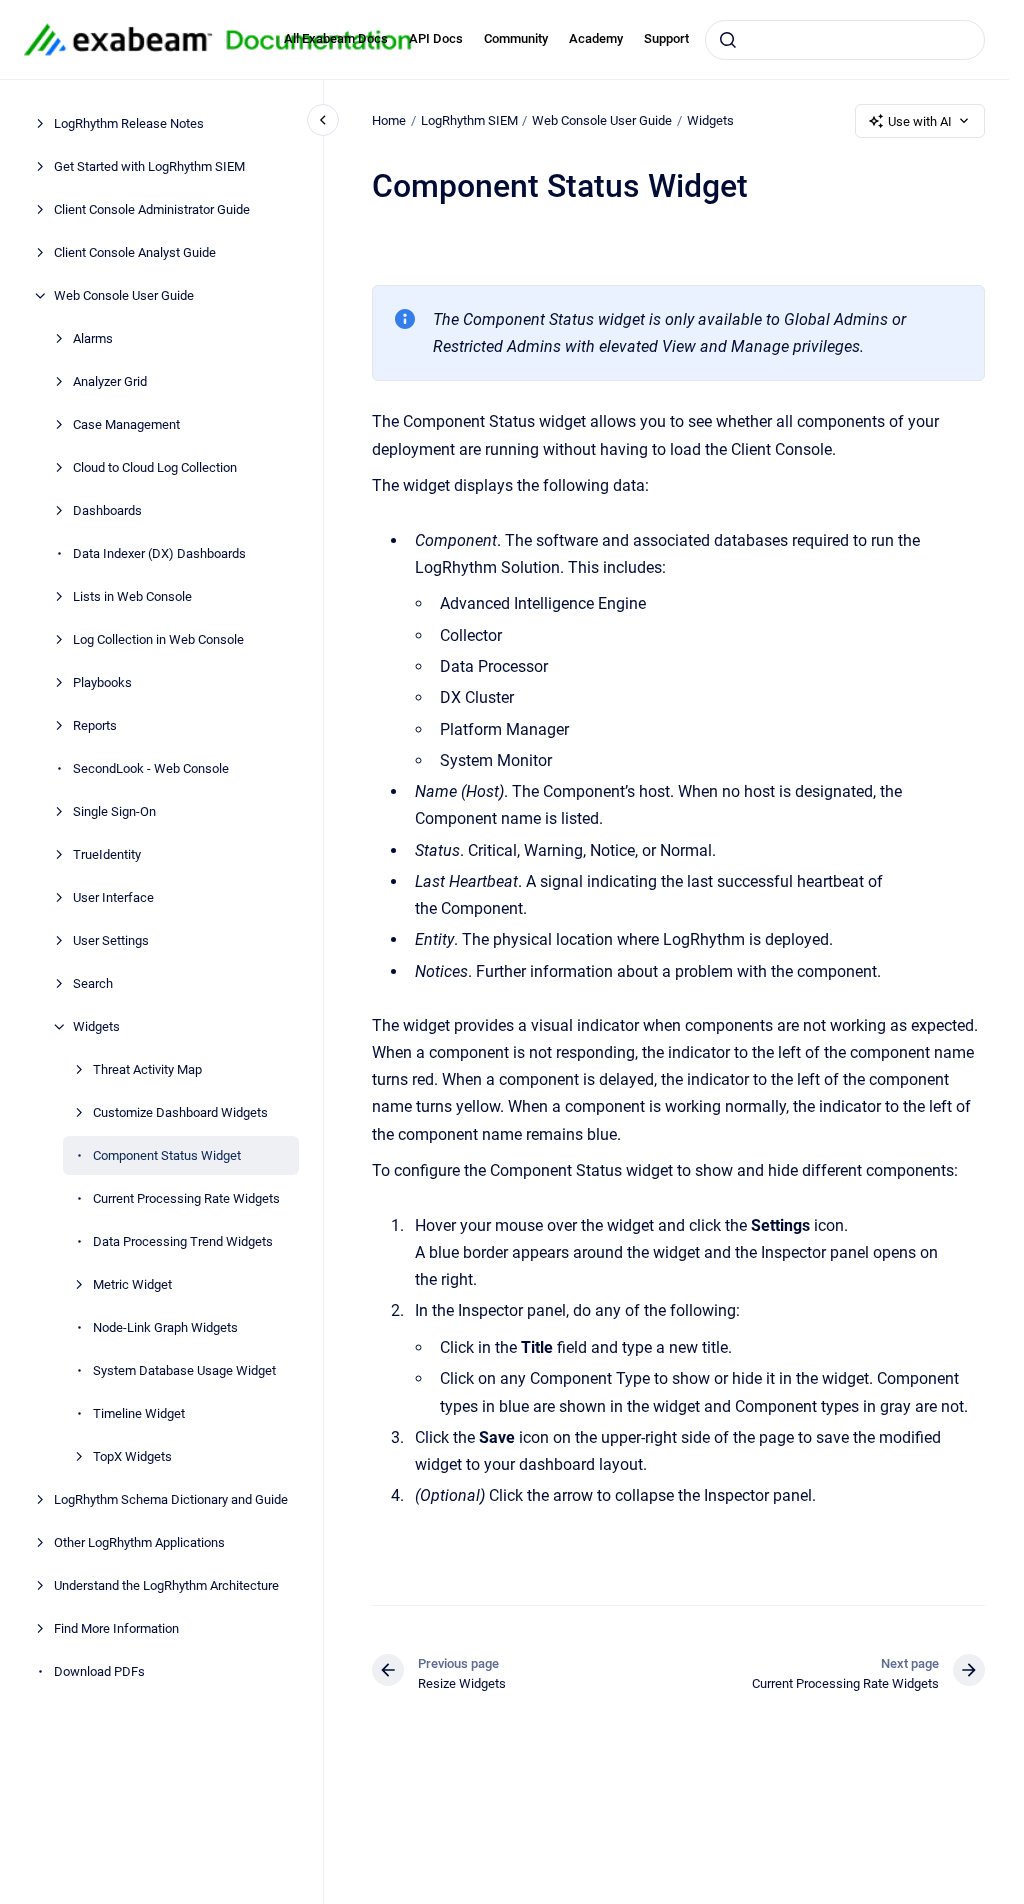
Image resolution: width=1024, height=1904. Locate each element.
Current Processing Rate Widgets (186, 1198)
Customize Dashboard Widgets (180, 1112)
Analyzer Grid (110, 381)
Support (666, 38)
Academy (596, 38)
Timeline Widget (139, 1413)
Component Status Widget (167, 1155)
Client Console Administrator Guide (152, 209)
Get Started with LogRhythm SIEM (149, 166)
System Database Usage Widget (184, 1370)
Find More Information (116, 1628)
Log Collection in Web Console (158, 639)
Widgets (96, 1026)
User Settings (111, 940)
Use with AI (920, 121)
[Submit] (728, 40)
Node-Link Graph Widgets (165, 1327)
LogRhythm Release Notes (129, 123)
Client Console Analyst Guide (135, 252)
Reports (95, 725)
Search (93, 983)
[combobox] (845, 40)
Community (516, 38)
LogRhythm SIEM (469, 120)
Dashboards (107, 510)
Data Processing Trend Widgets (183, 1241)
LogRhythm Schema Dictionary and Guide (171, 1499)
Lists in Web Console (132, 596)
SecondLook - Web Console (151, 768)
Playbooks (102, 682)
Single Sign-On (114, 811)
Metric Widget (132, 1284)
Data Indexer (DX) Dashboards (159, 553)
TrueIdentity (107, 854)
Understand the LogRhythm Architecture (166, 1585)
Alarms (93, 338)
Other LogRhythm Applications (139, 1542)
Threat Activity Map (147, 1069)
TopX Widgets (132, 1456)
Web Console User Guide (124, 295)
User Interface (113, 897)
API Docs (436, 38)
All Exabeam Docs (336, 38)
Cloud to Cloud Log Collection (155, 467)
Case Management (126, 424)
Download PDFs (99, 1671)
